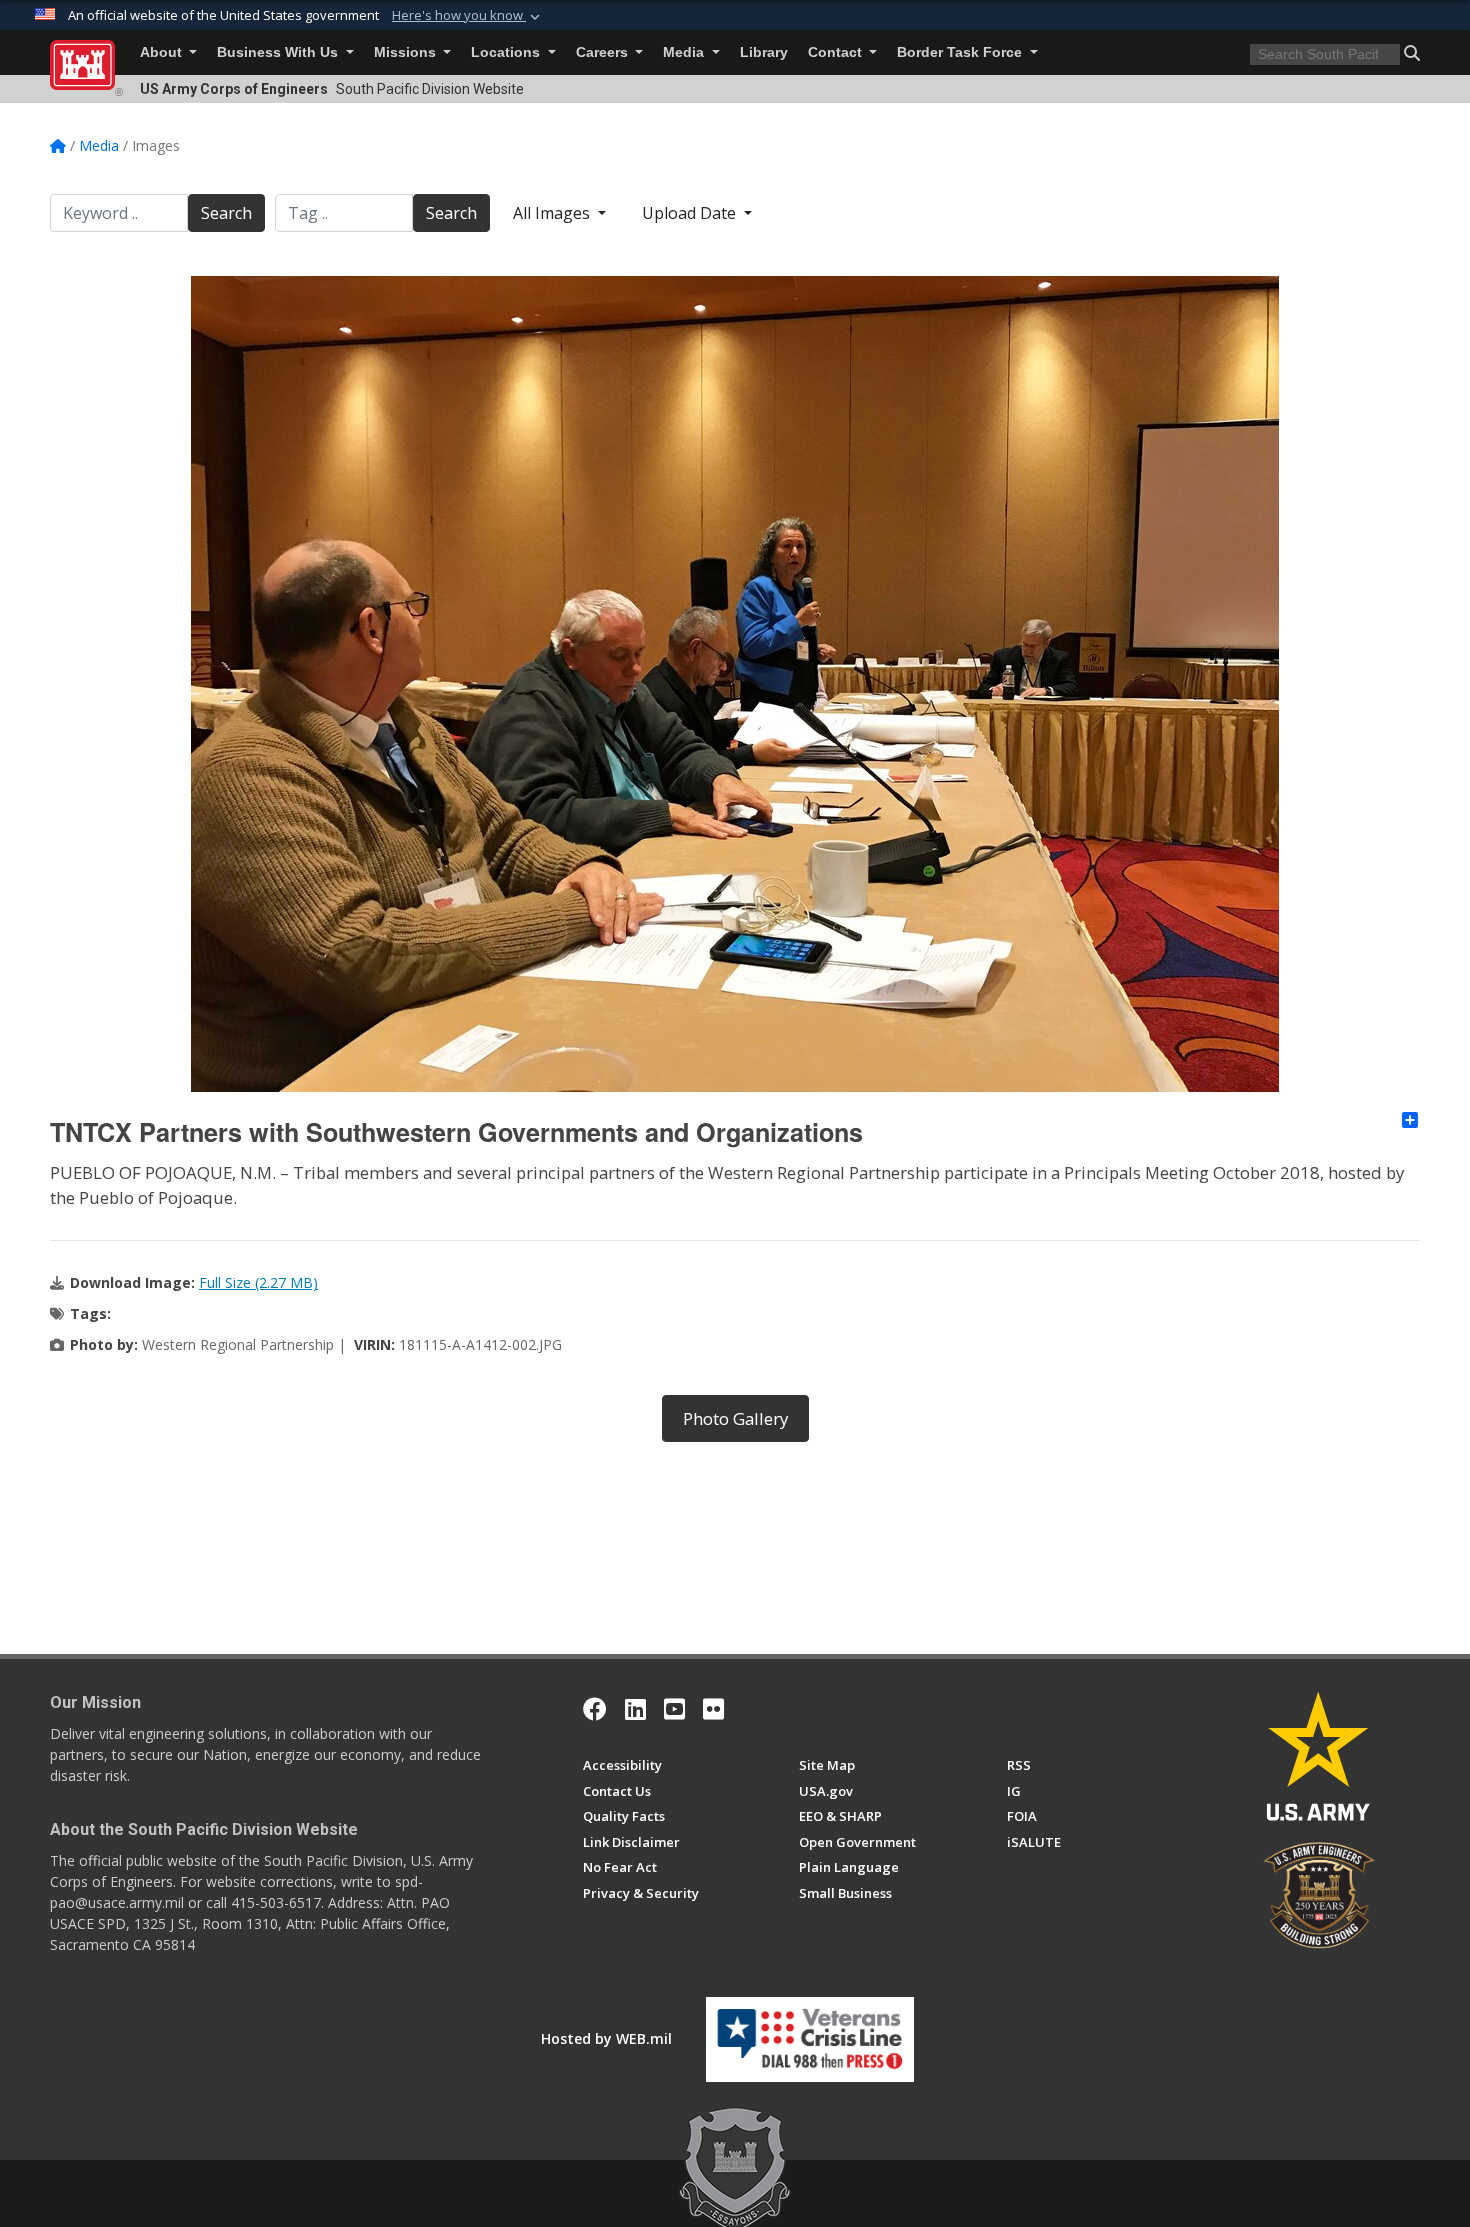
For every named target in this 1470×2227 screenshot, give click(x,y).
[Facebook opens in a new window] (595, 1709)
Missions (407, 52)
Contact (837, 52)
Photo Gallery (735, 1418)
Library (764, 52)
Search (226, 213)
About (163, 52)
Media (685, 52)
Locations (507, 52)
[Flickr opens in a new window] (713, 1709)
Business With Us (279, 52)
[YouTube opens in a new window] (674, 1709)
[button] (468, 16)
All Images (553, 213)
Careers (604, 52)
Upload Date (691, 213)
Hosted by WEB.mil (606, 2038)
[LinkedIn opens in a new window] (635, 1709)
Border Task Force (961, 52)
